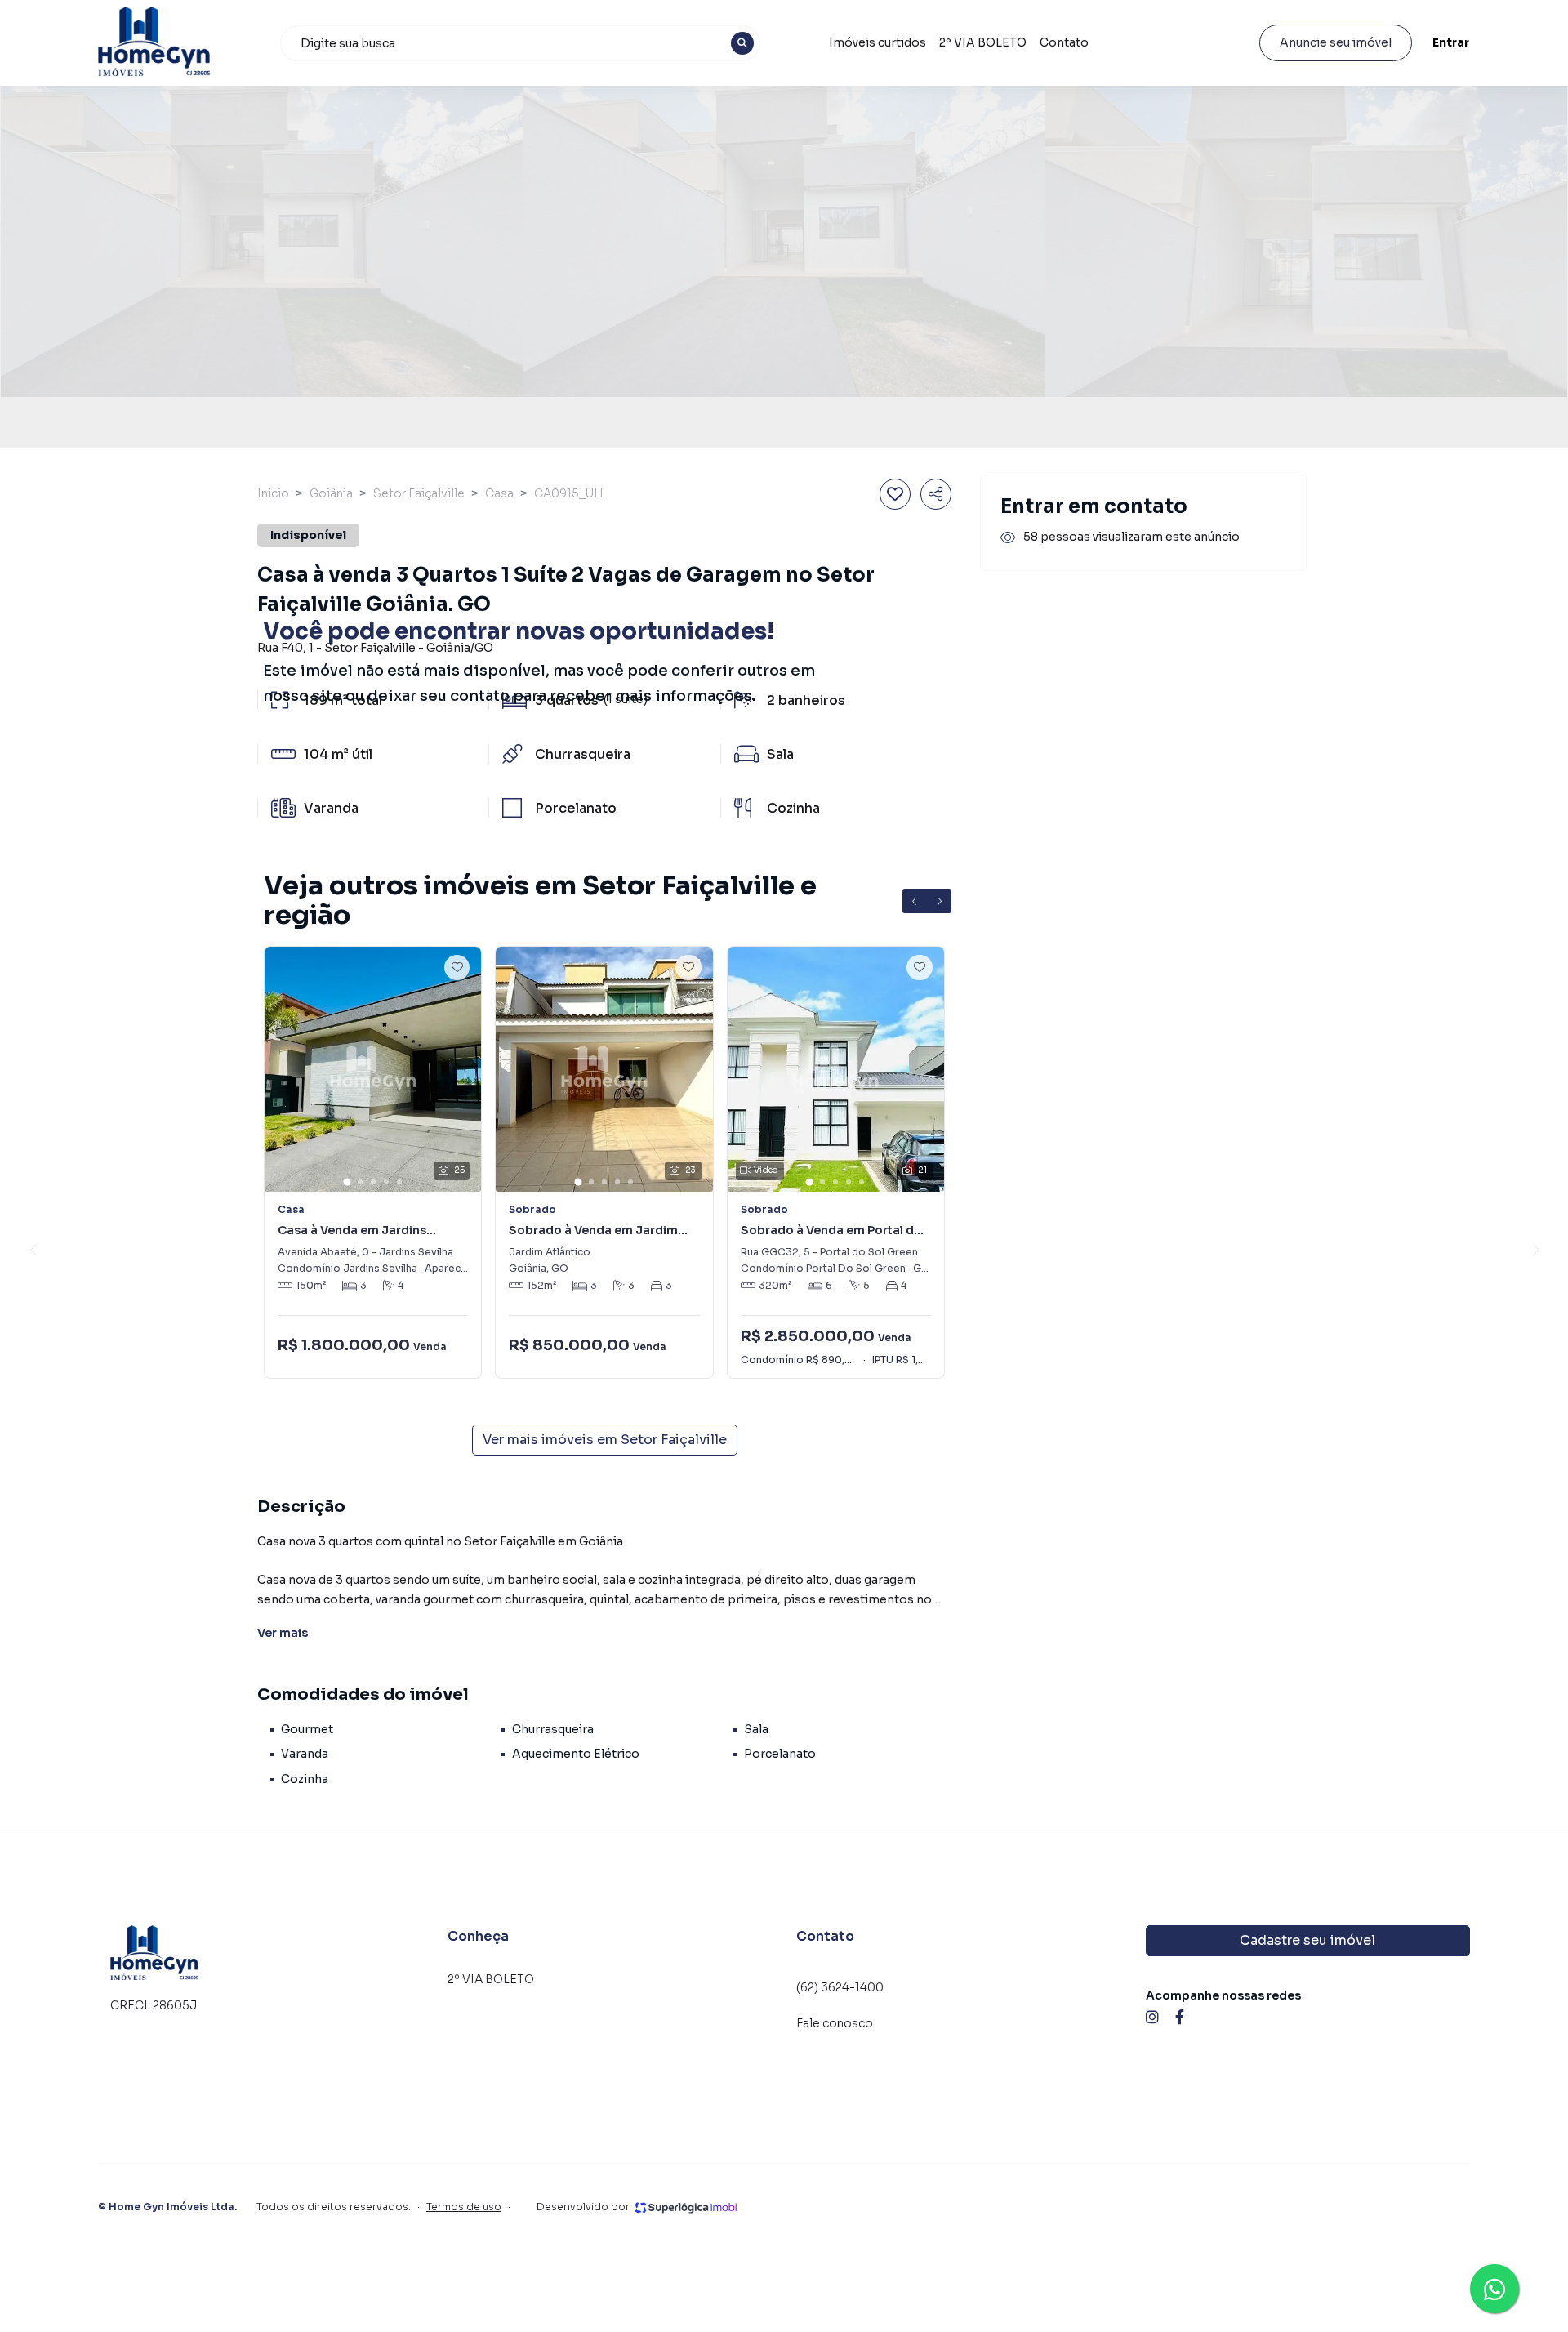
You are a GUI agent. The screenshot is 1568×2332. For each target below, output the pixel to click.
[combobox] (520, 43)
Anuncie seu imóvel (1336, 42)
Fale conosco (835, 2023)
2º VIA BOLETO (983, 42)
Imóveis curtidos (878, 42)
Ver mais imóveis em (605, 1440)
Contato (1064, 42)
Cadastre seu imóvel (1307, 1940)
